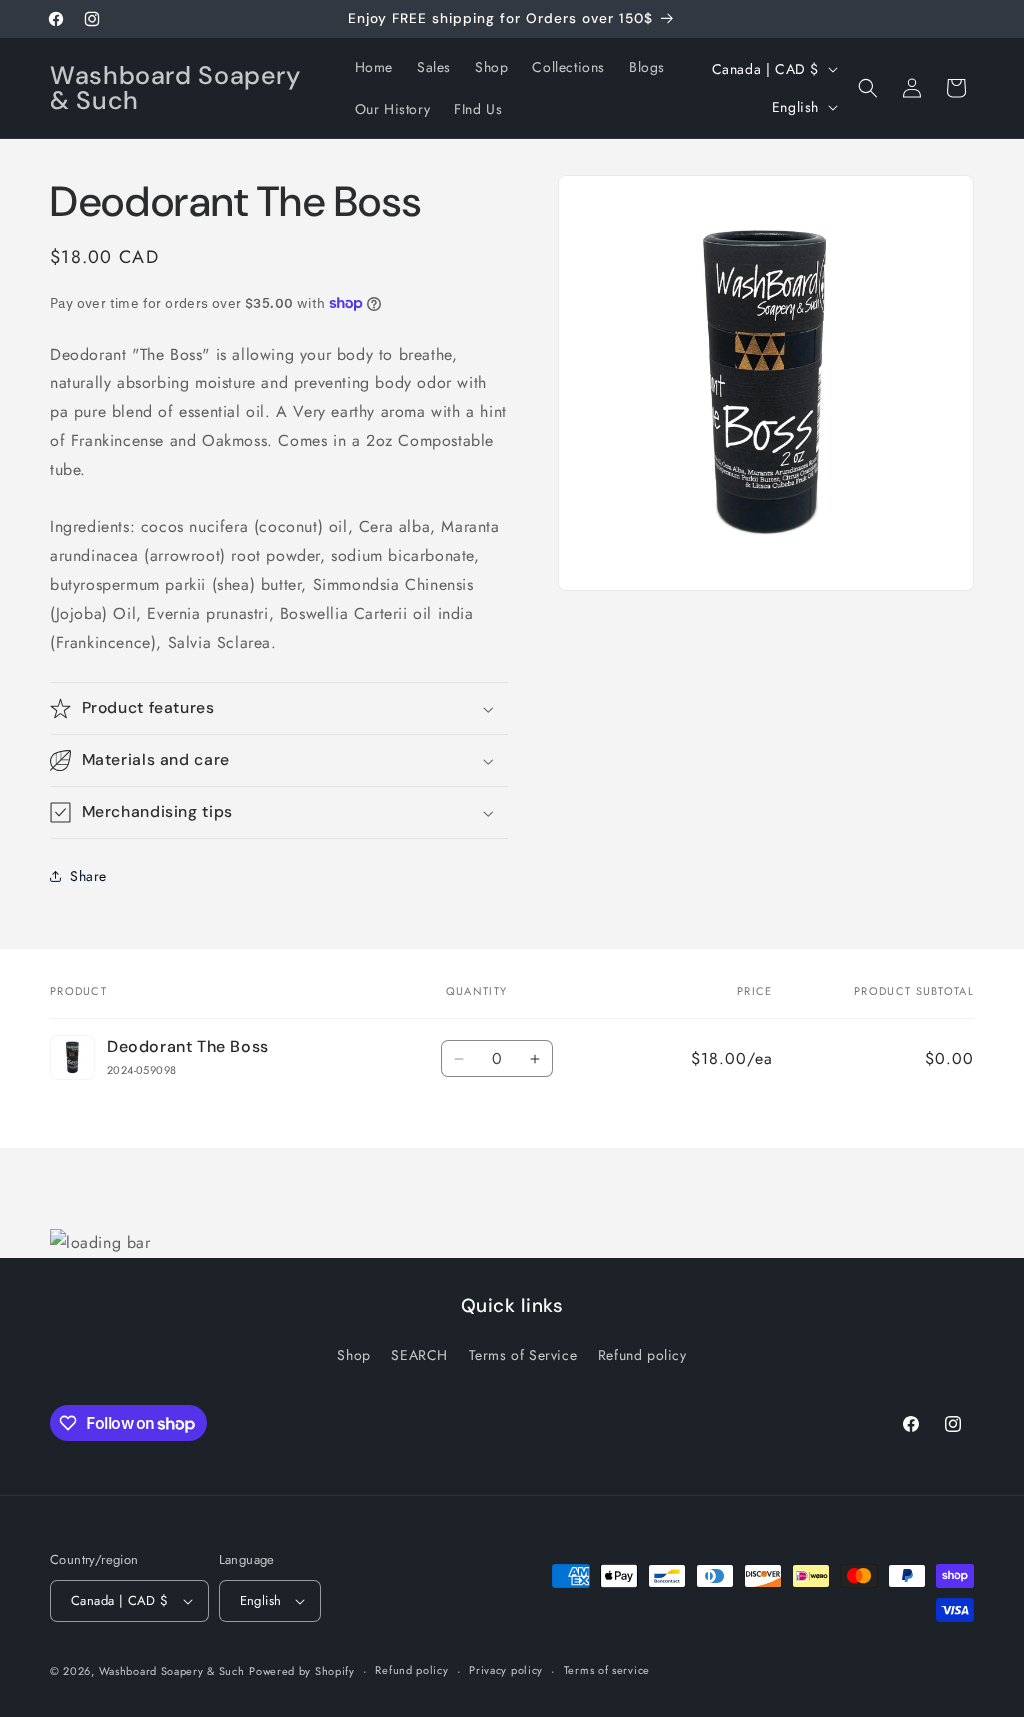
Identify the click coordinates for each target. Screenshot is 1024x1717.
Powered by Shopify (302, 1671)
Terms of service (607, 1670)
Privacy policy (506, 1670)
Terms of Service (523, 1355)
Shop (353, 1355)
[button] (868, 88)
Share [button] (88, 876)
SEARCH (419, 1355)
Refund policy (642, 1355)
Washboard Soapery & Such (172, 1671)
